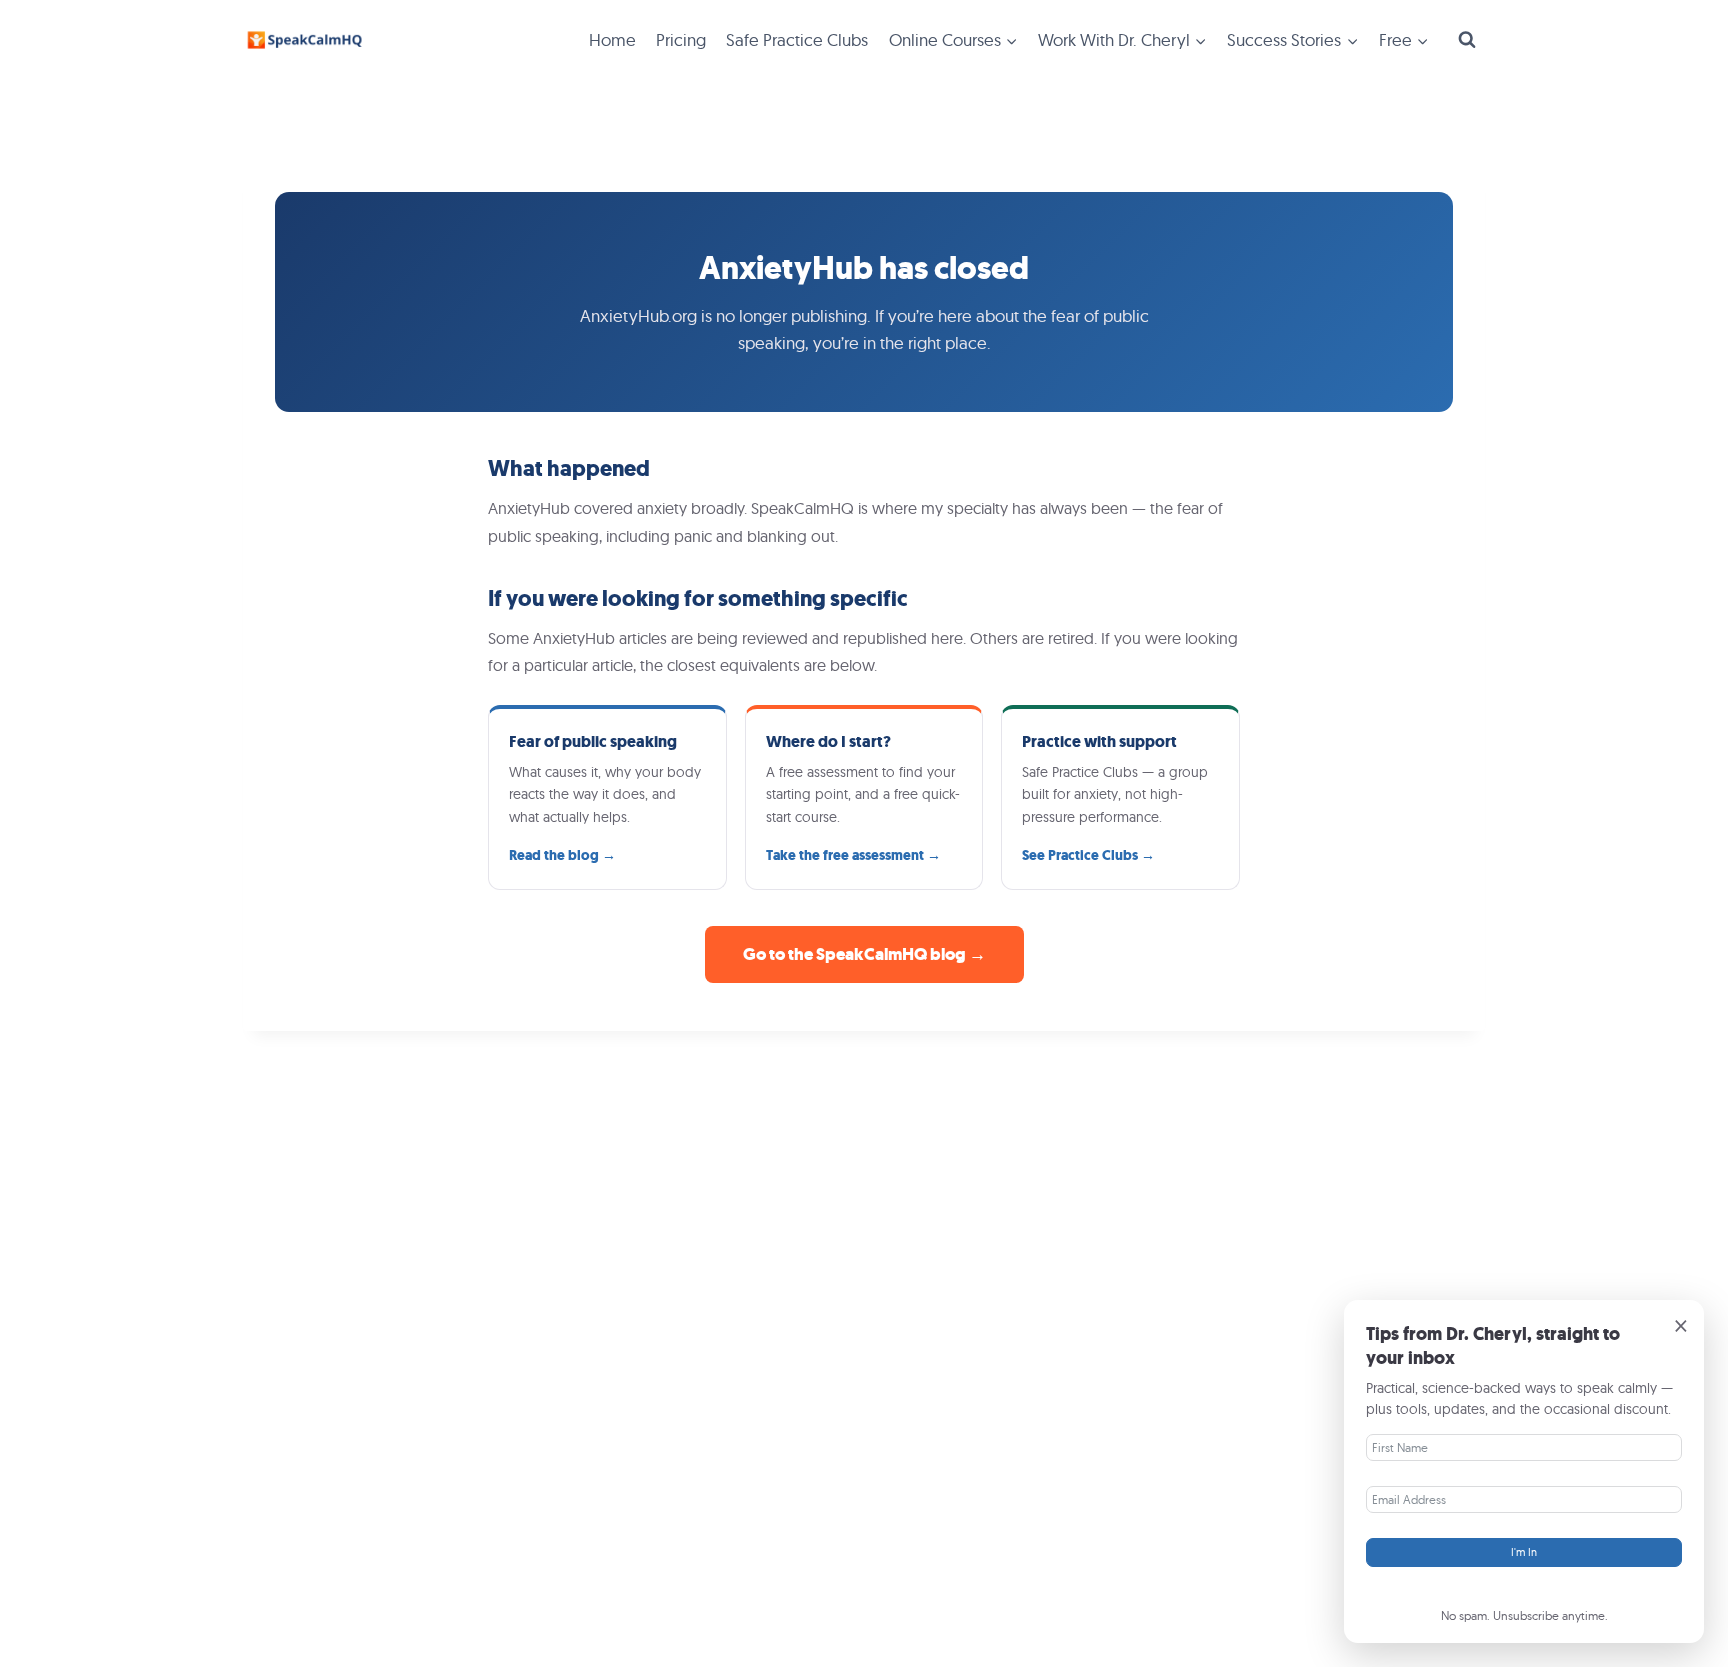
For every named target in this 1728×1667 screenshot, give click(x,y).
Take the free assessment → (853, 855)
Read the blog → (562, 855)
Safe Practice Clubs (797, 39)
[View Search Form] (1467, 40)
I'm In (1524, 1552)
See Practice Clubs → (1088, 855)
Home (612, 39)
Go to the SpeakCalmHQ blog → (864, 954)
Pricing (681, 39)
